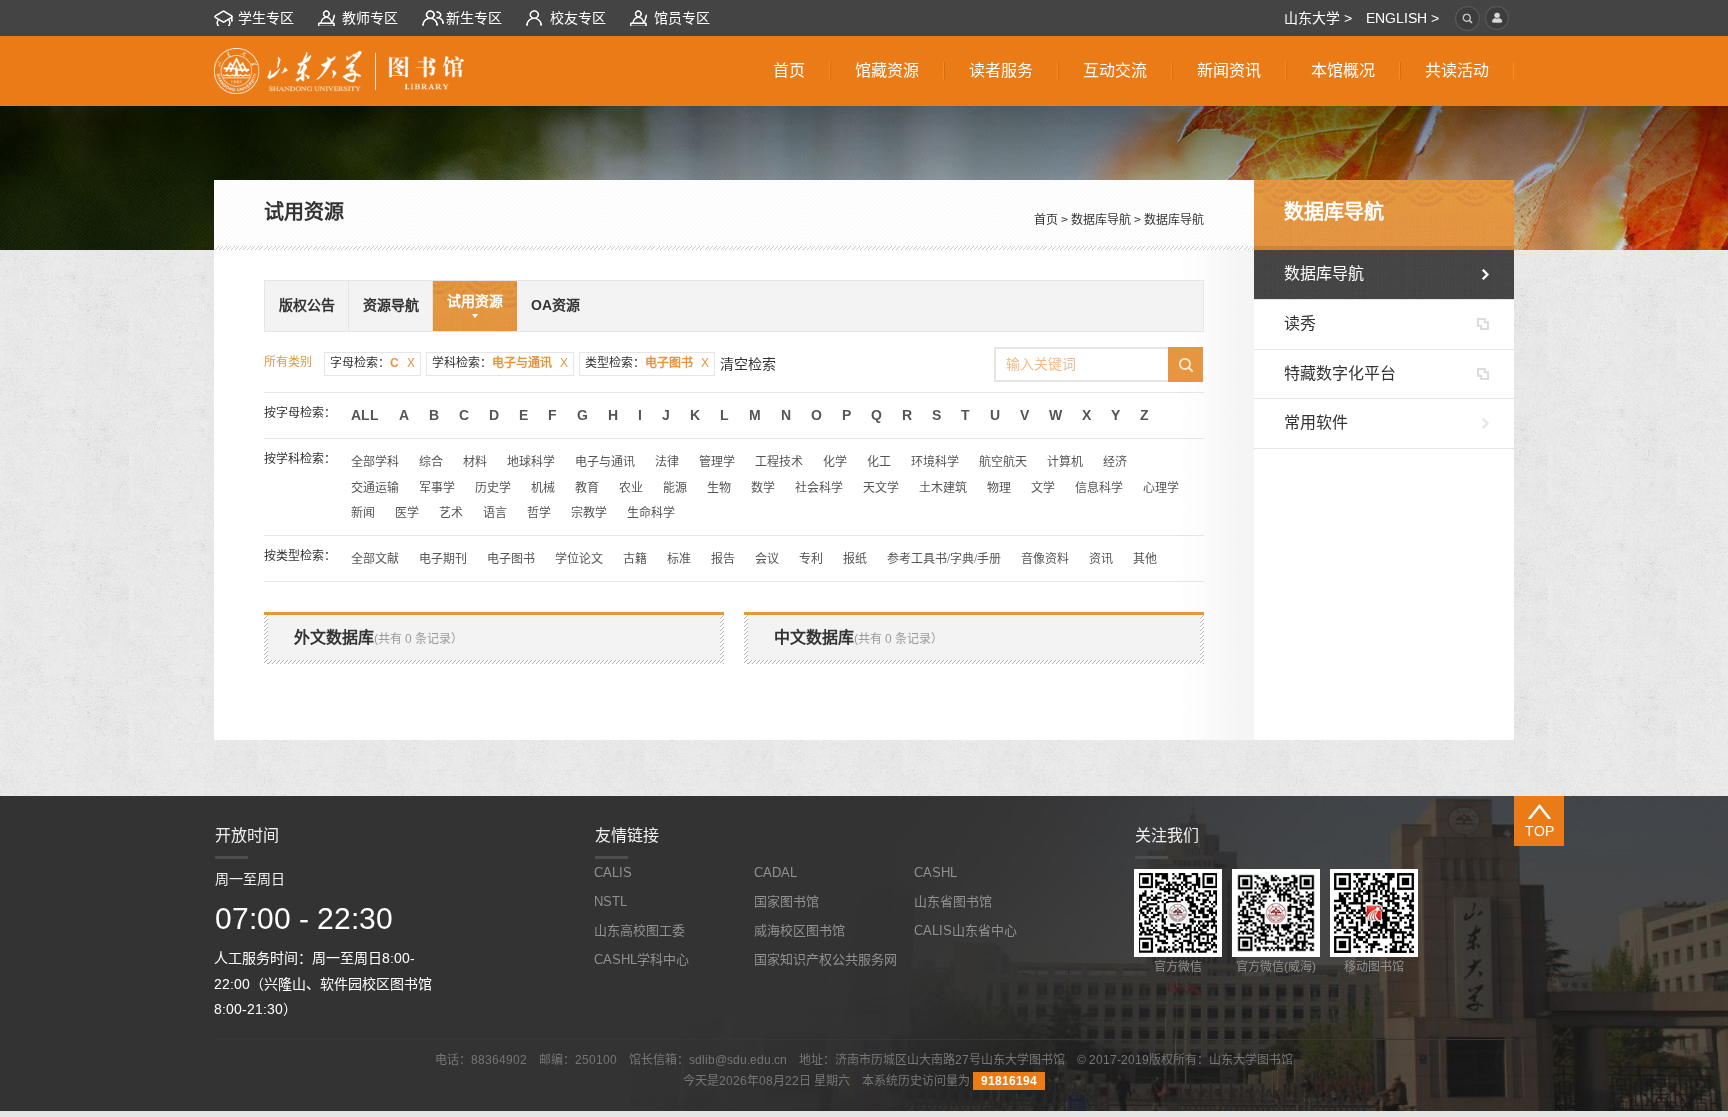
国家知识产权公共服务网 (825, 959)
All (365, 415)
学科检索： (500, 363)
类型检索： (647, 363)
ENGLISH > (1402, 18)
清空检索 (748, 364)
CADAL (775, 872)
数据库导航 (1101, 220)
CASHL (935, 872)
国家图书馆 (786, 901)
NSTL (610, 901)
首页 (1046, 220)
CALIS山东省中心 (965, 930)
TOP (1539, 831)
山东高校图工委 (639, 930)
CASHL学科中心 (641, 959)
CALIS (613, 872)
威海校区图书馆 (799, 930)
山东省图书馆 (953, 901)
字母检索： (372, 363)
